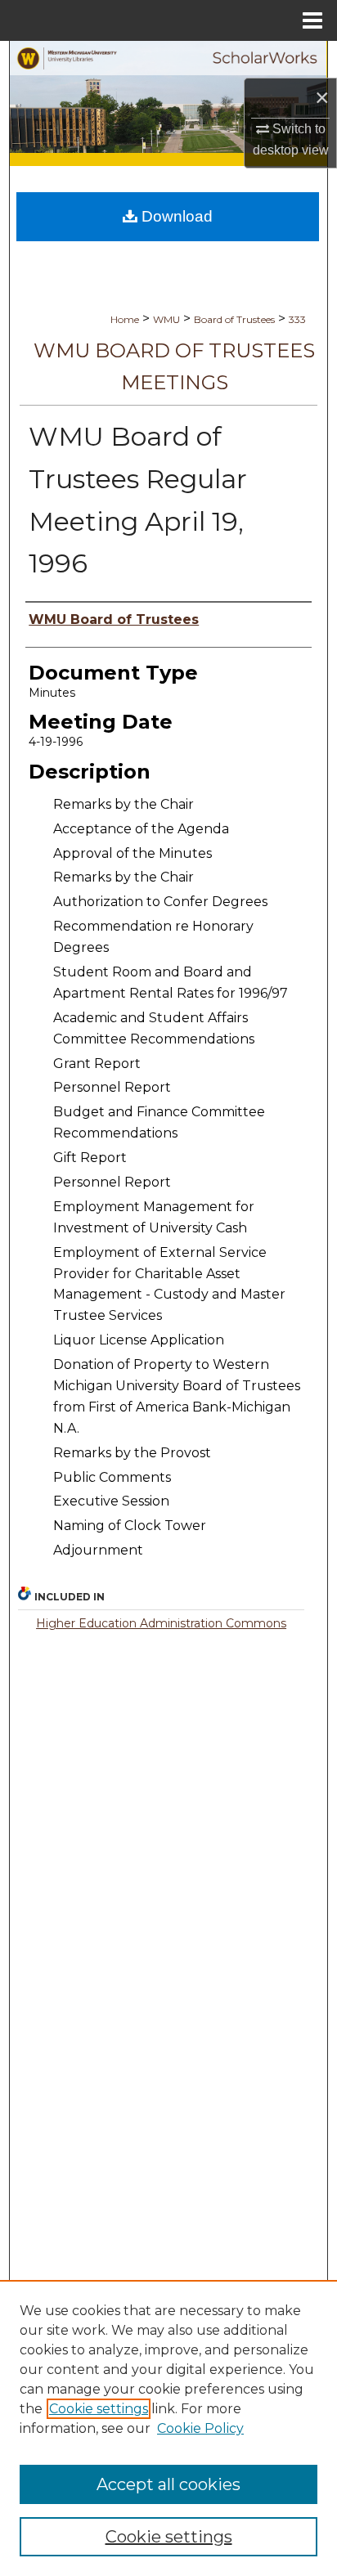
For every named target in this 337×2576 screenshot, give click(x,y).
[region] (168, 2428)
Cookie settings (99, 2409)
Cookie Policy (200, 2428)
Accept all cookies (168, 2484)
